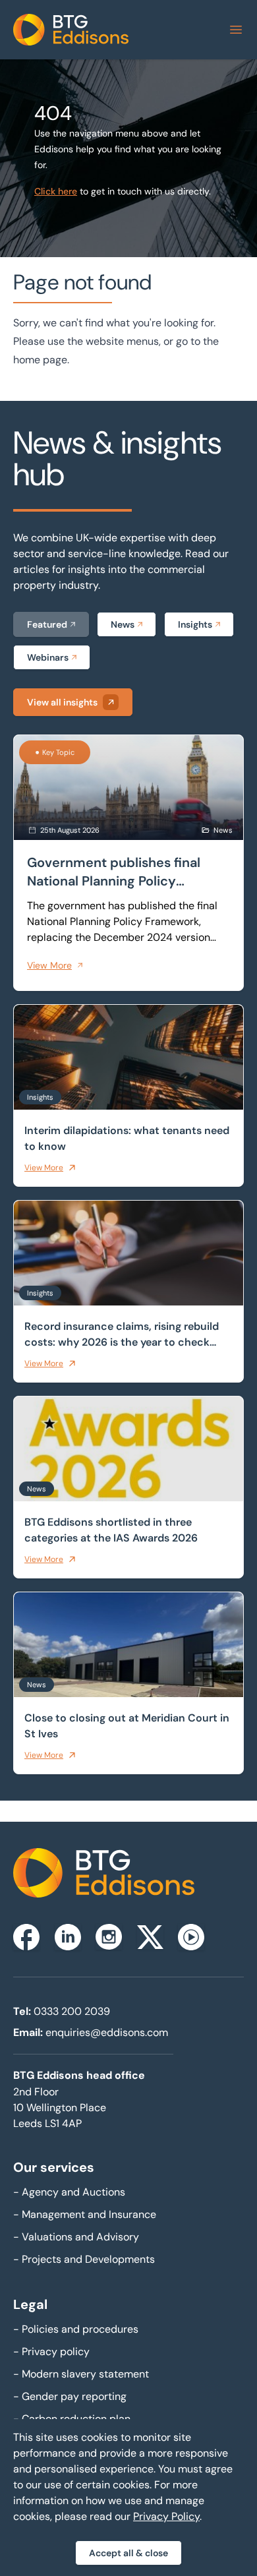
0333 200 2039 (72, 2011)
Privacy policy (51, 2351)
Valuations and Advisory (76, 2237)
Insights (195, 624)
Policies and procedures (76, 2329)
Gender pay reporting (70, 2396)
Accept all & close (128, 2553)
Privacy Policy (166, 2516)
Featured (47, 624)
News (123, 624)
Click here (56, 191)
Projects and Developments (84, 2259)
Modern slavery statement (81, 2374)
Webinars (48, 657)
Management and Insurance (85, 2214)
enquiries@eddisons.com (107, 2032)
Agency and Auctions (69, 2192)
